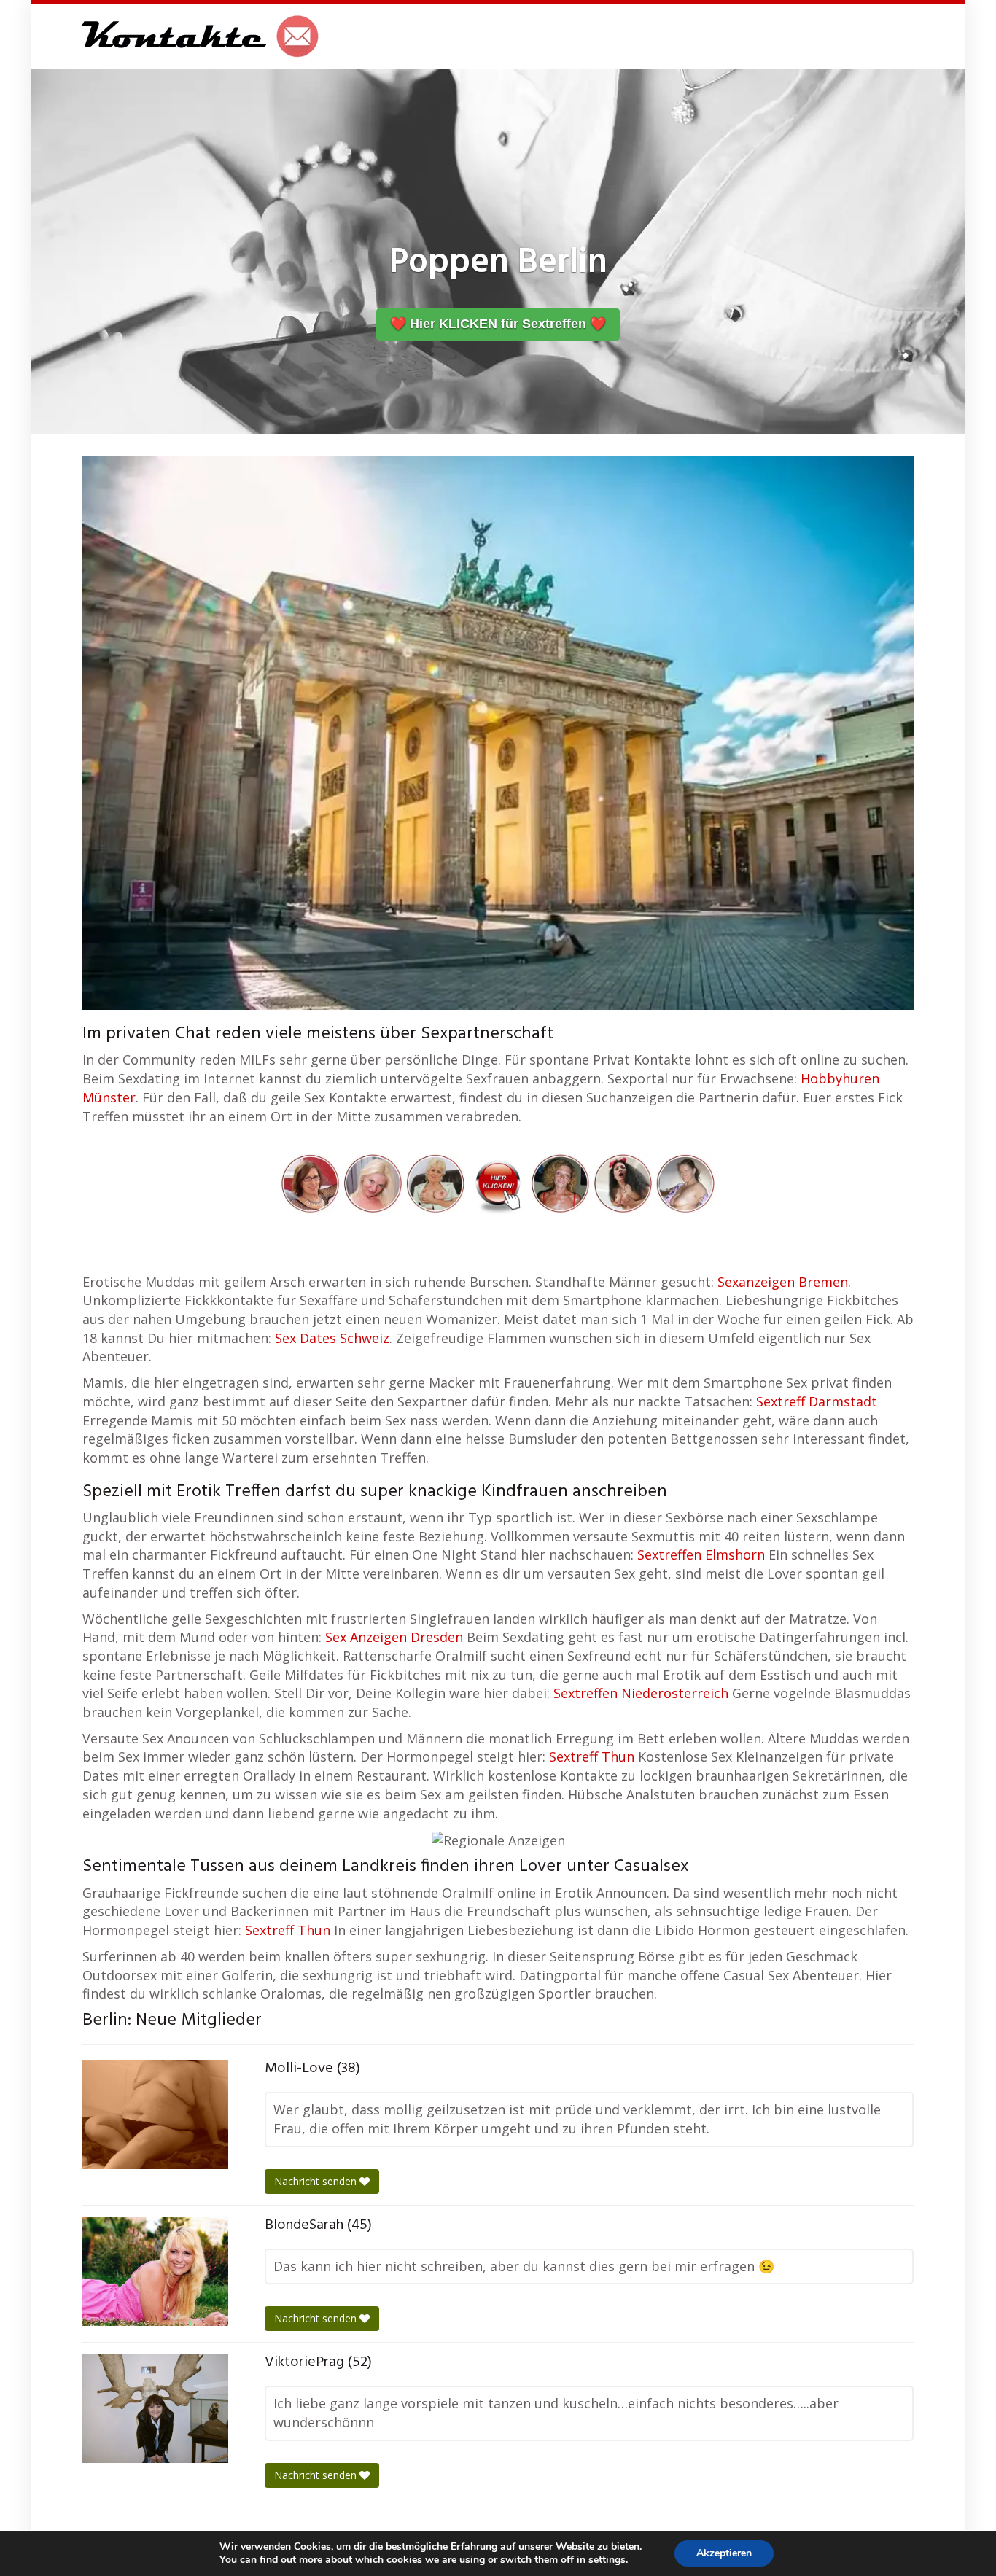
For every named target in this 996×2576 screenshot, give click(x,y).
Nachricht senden (317, 2181)
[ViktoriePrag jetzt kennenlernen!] (155, 2408)
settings (607, 2560)
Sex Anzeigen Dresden (394, 1637)
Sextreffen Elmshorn (701, 1554)
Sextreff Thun (592, 1756)
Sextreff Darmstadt (817, 1401)
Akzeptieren (724, 2553)
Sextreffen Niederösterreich (641, 1693)
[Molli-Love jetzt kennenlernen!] (155, 2114)
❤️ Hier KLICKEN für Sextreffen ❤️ (498, 324)
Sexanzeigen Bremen (783, 1282)
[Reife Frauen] (498, 1182)
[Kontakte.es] (201, 36)
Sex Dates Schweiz (332, 1338)
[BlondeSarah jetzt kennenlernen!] (155, 2271)
